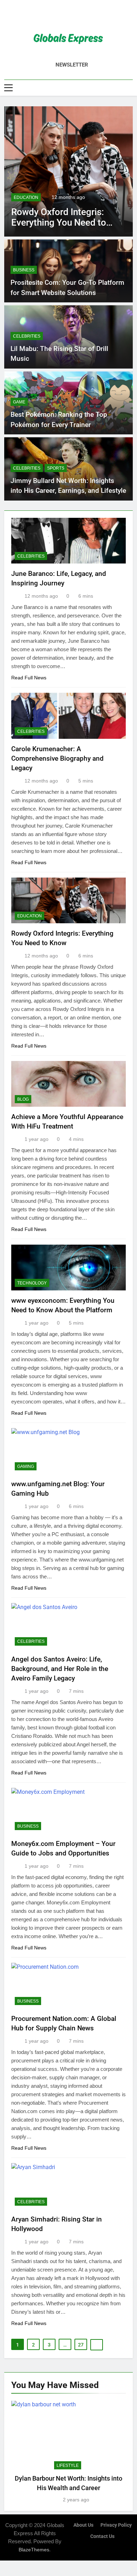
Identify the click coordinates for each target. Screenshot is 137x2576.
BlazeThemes (34, 2550)
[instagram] (60, 17)
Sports (56, 468)
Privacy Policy (116, 2525)
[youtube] (85, 17)
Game (19, 402)
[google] (77, 17)
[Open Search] (131, 87)
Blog (19, 197)
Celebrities (27, 336)
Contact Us (102, 2536)
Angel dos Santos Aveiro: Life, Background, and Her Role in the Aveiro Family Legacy (60, 1669)
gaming (26, 1466)
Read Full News (29, 678)
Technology (32, 1283)
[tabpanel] (68, 2452)
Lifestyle (68, 2465)
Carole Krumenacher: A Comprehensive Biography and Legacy (57, 758)
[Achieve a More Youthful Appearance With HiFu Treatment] (68, 171)
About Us (83, 2525)
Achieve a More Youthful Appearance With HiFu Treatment (61, 222)
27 (81, 2345)
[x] (68, 17)
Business (24, 270)
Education (30, 916)
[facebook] (52, 17)
